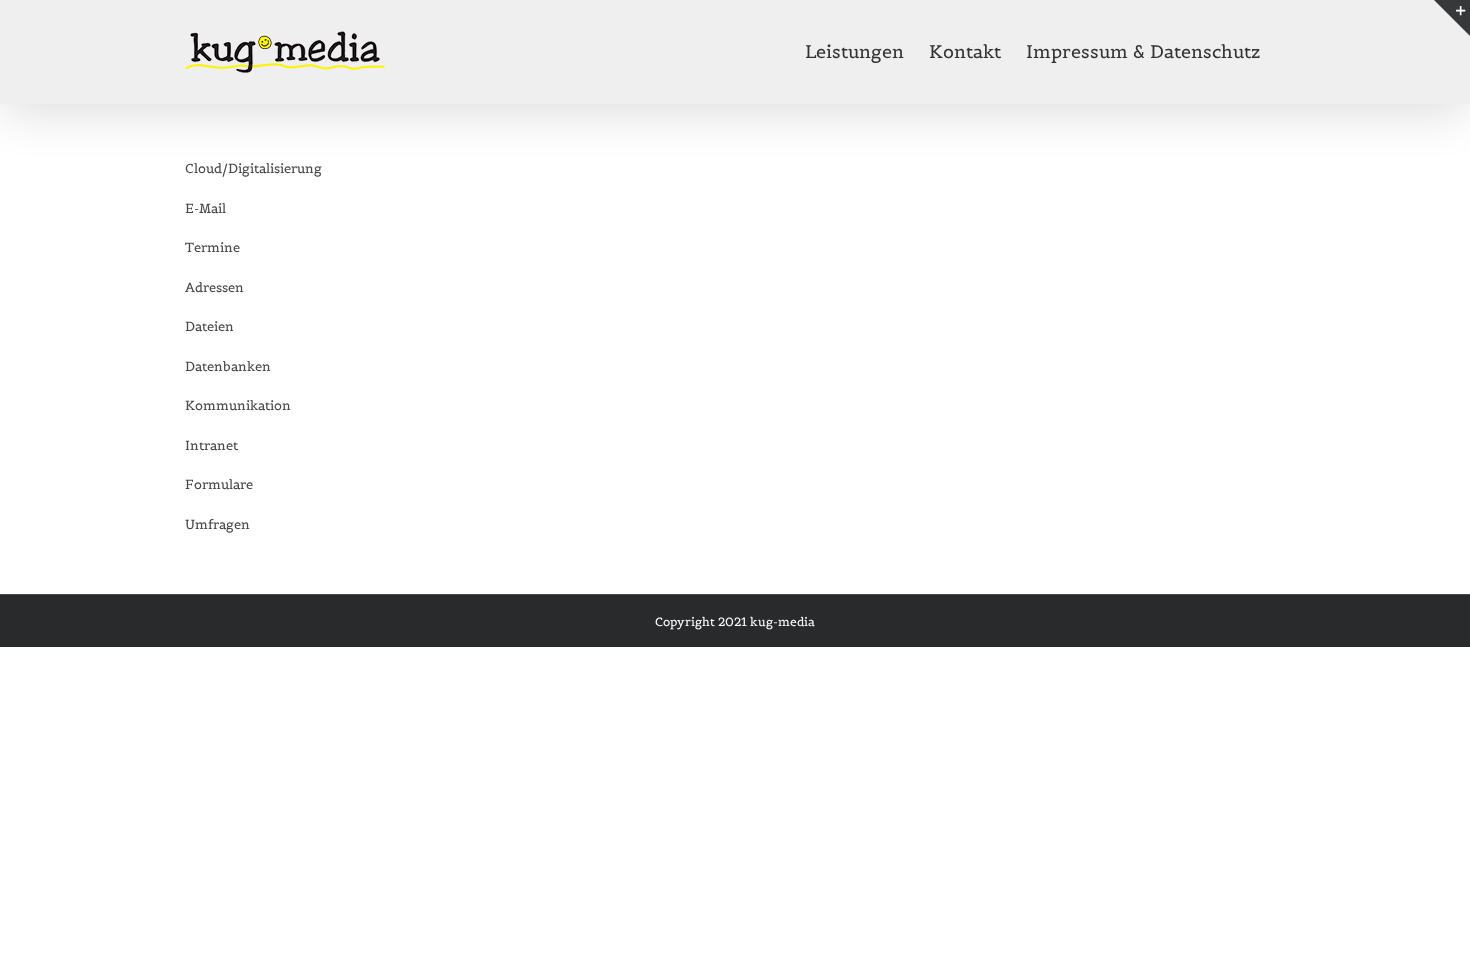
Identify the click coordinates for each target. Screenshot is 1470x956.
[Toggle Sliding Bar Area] (1452, 18)
